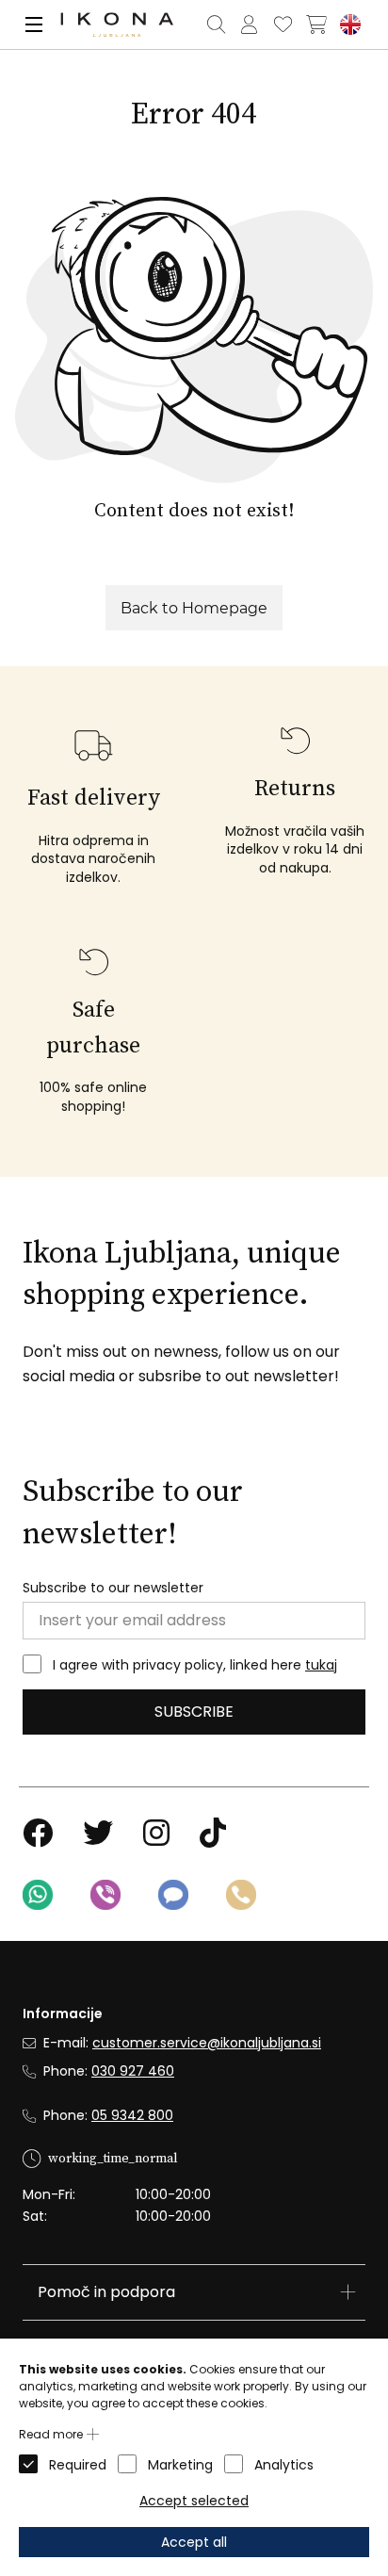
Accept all (194, 2542)
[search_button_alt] (216, 24)
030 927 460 (133, 2071)
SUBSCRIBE (194, 1712)
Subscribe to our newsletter (113, 1588)
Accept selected (194, 2501)
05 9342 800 (132, 2115)
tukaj (321, 1665)
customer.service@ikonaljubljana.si (207, 2043)
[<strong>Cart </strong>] (316, 24)
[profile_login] (249, 24)
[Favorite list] (283, 24)
